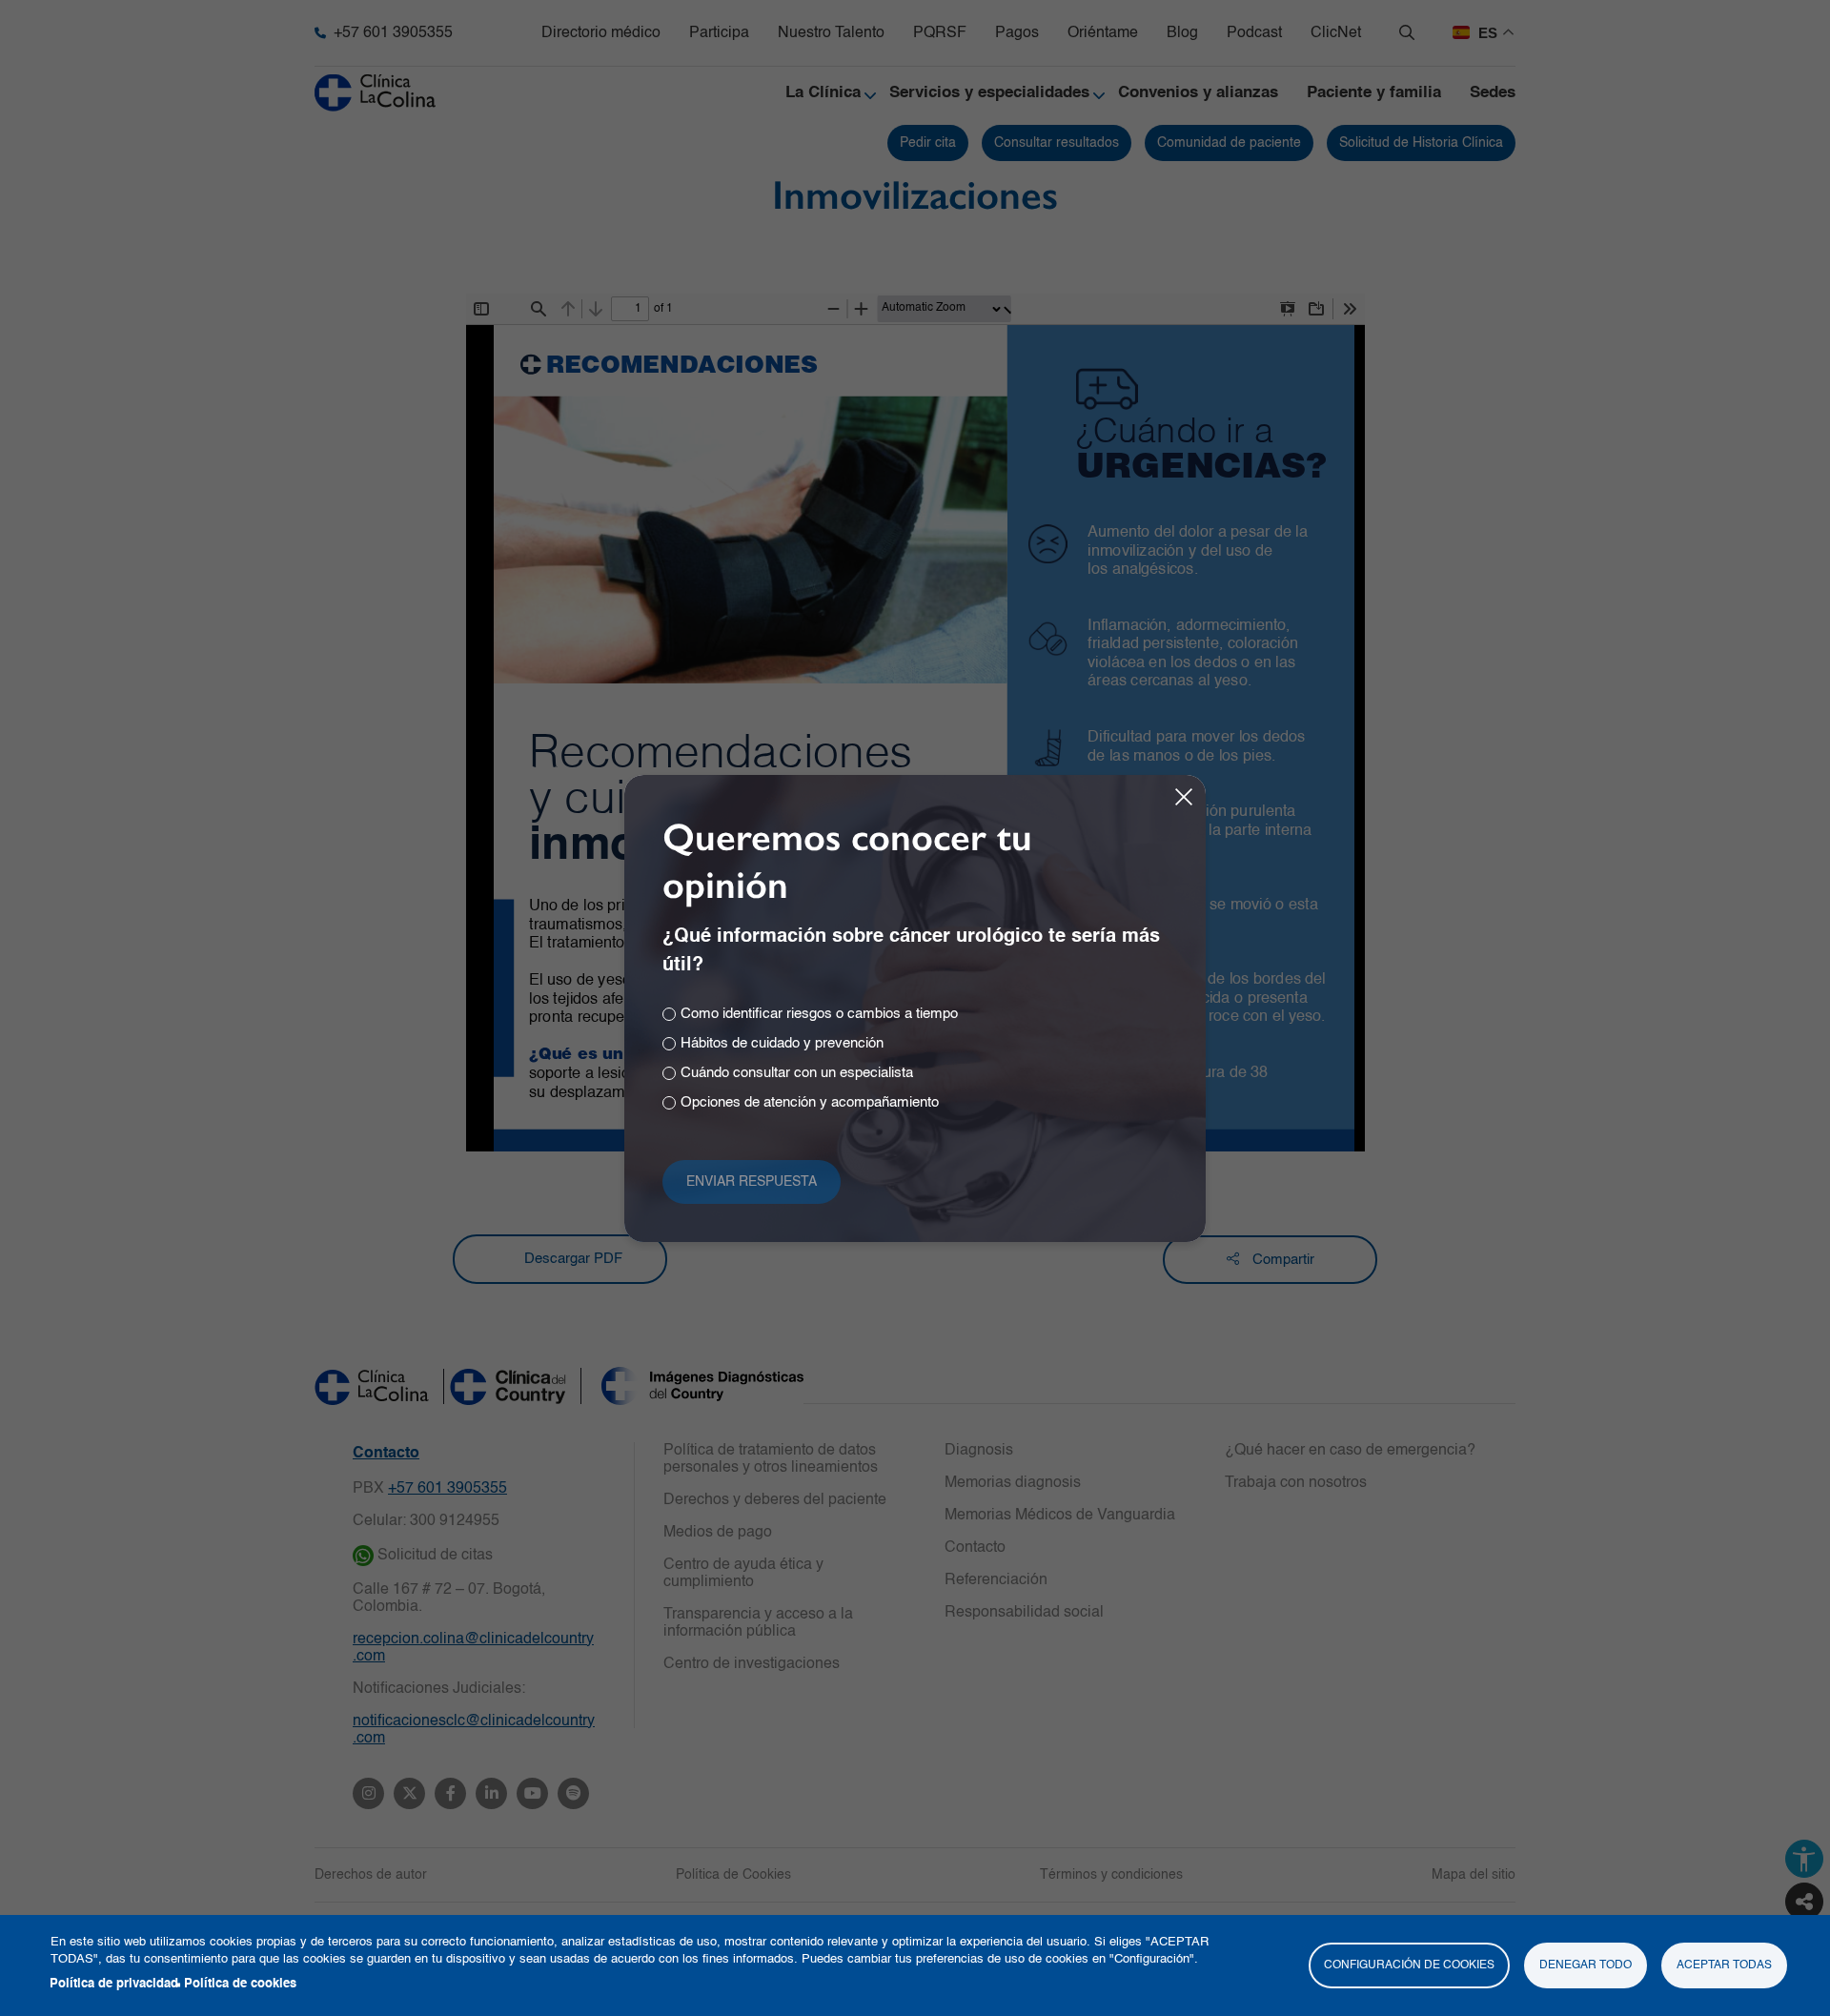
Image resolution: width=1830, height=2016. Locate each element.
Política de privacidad (114, 1984)
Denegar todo (1586, 1965)
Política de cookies (240, 1984)
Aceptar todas (1724, 1965)
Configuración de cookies (1409, 1965)
